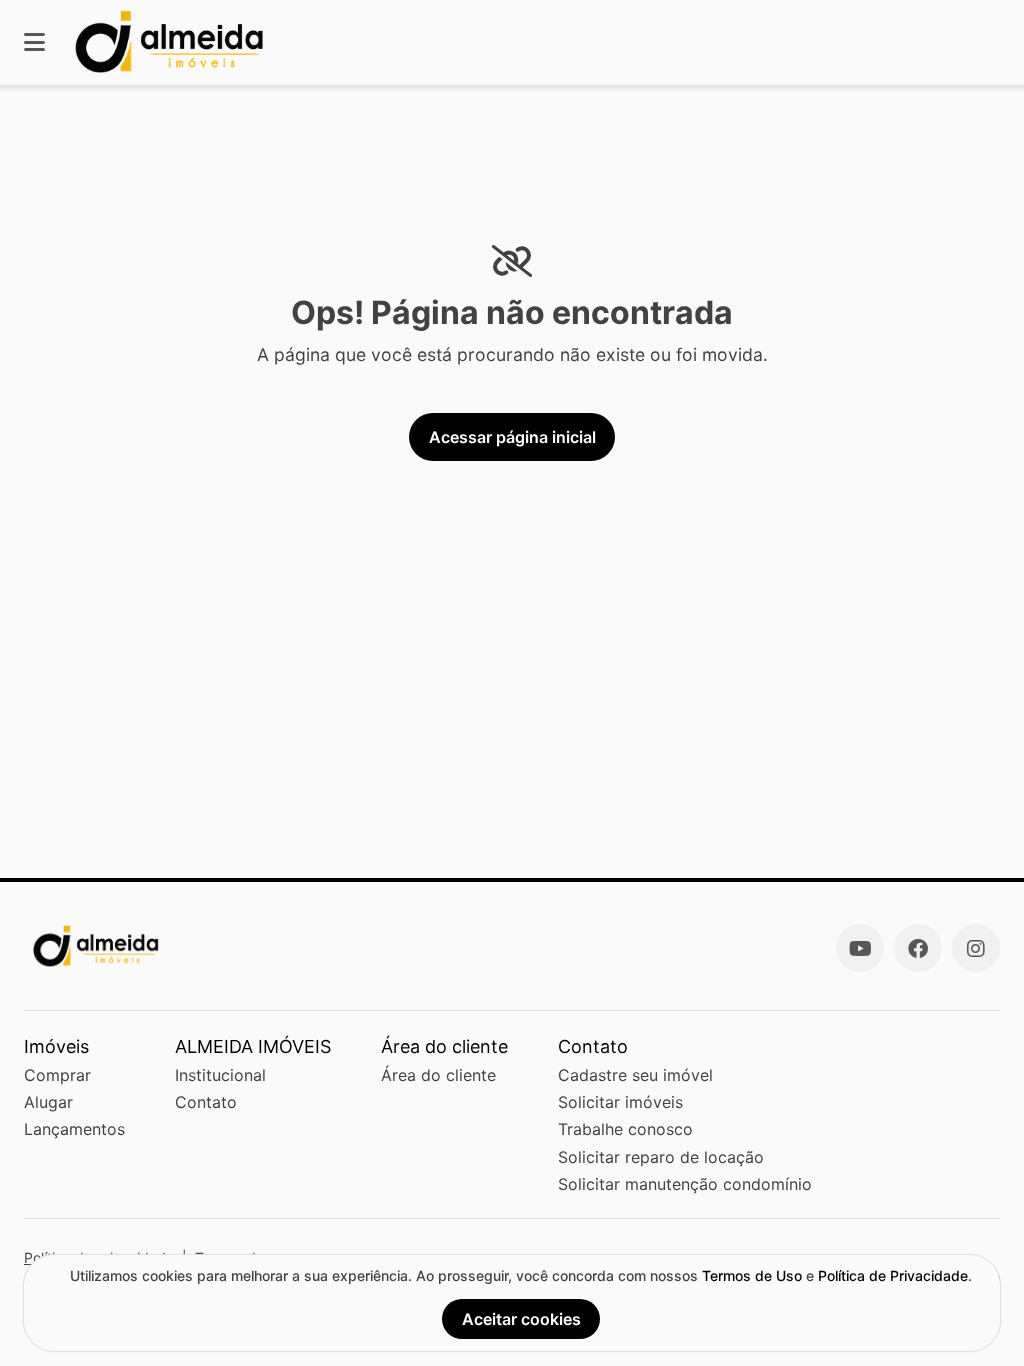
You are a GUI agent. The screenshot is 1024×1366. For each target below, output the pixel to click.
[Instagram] (976, 948)
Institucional (220, 1075)
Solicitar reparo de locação (661, 1157)
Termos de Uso (752, 1275)
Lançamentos (74, 1129)
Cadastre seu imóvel (635, 1075)
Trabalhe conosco (625, 1129)
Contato (206, 1102)
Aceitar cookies (521, 1319)
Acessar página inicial (512, 437)
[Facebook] (918, 948)
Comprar (57, 1075)
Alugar (48, 1102)
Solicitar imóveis (620, 1102)
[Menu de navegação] (34, 42)
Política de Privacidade (893, 1275)
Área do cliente (438, 1075)
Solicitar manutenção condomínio (685, 1184)
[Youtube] (860, 948)
